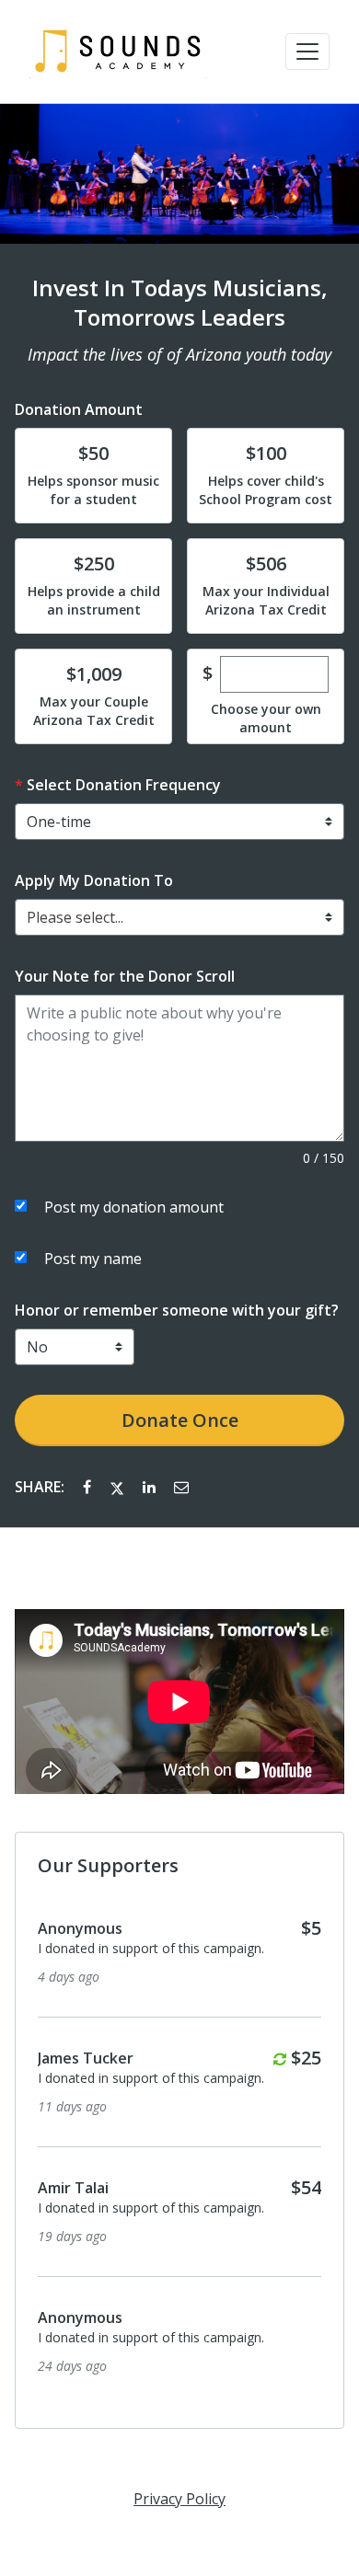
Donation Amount (79, 409)
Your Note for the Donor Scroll (125, 976)
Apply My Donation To (94, 880)
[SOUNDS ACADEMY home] (118, 52)
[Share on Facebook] (89, 1487)
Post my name (93, 1259)
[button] (307, 52)
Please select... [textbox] (75, 917)
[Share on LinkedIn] (151, 1487)
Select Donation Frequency (124, 785)
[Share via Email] (181, 1487)
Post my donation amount (134, 1207)
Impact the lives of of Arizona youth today (179, 354)
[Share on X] (119, 1487)
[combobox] (179, 917)
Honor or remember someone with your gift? (177, 1310)
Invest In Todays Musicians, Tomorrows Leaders (180, 303)
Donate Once (180, 1420)
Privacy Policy (179, 2499)
